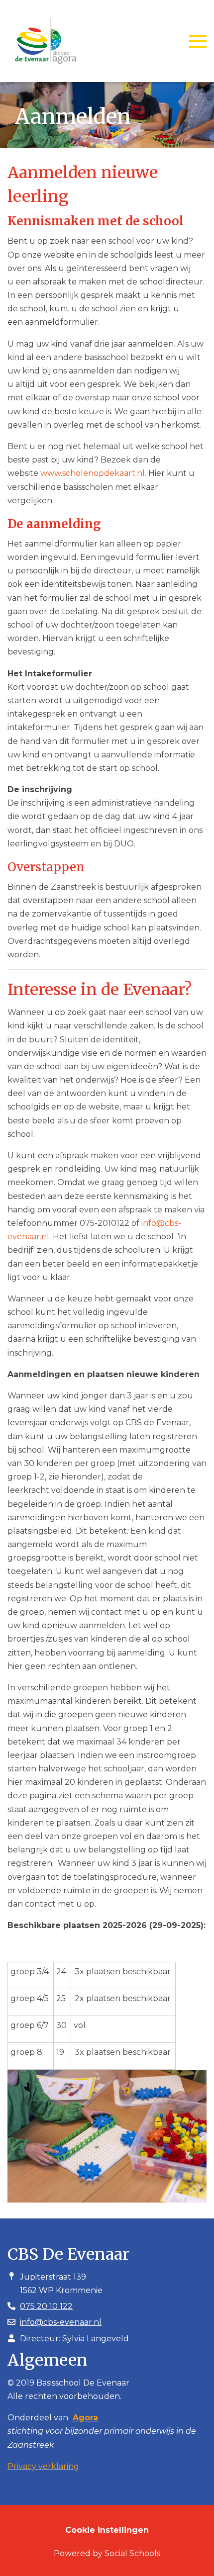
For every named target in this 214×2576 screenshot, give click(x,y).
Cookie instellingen (107, 2530)
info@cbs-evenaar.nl (61, 2322)
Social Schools (132, 2553)
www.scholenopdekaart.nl (93, 473)
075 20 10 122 (46, 2306)
